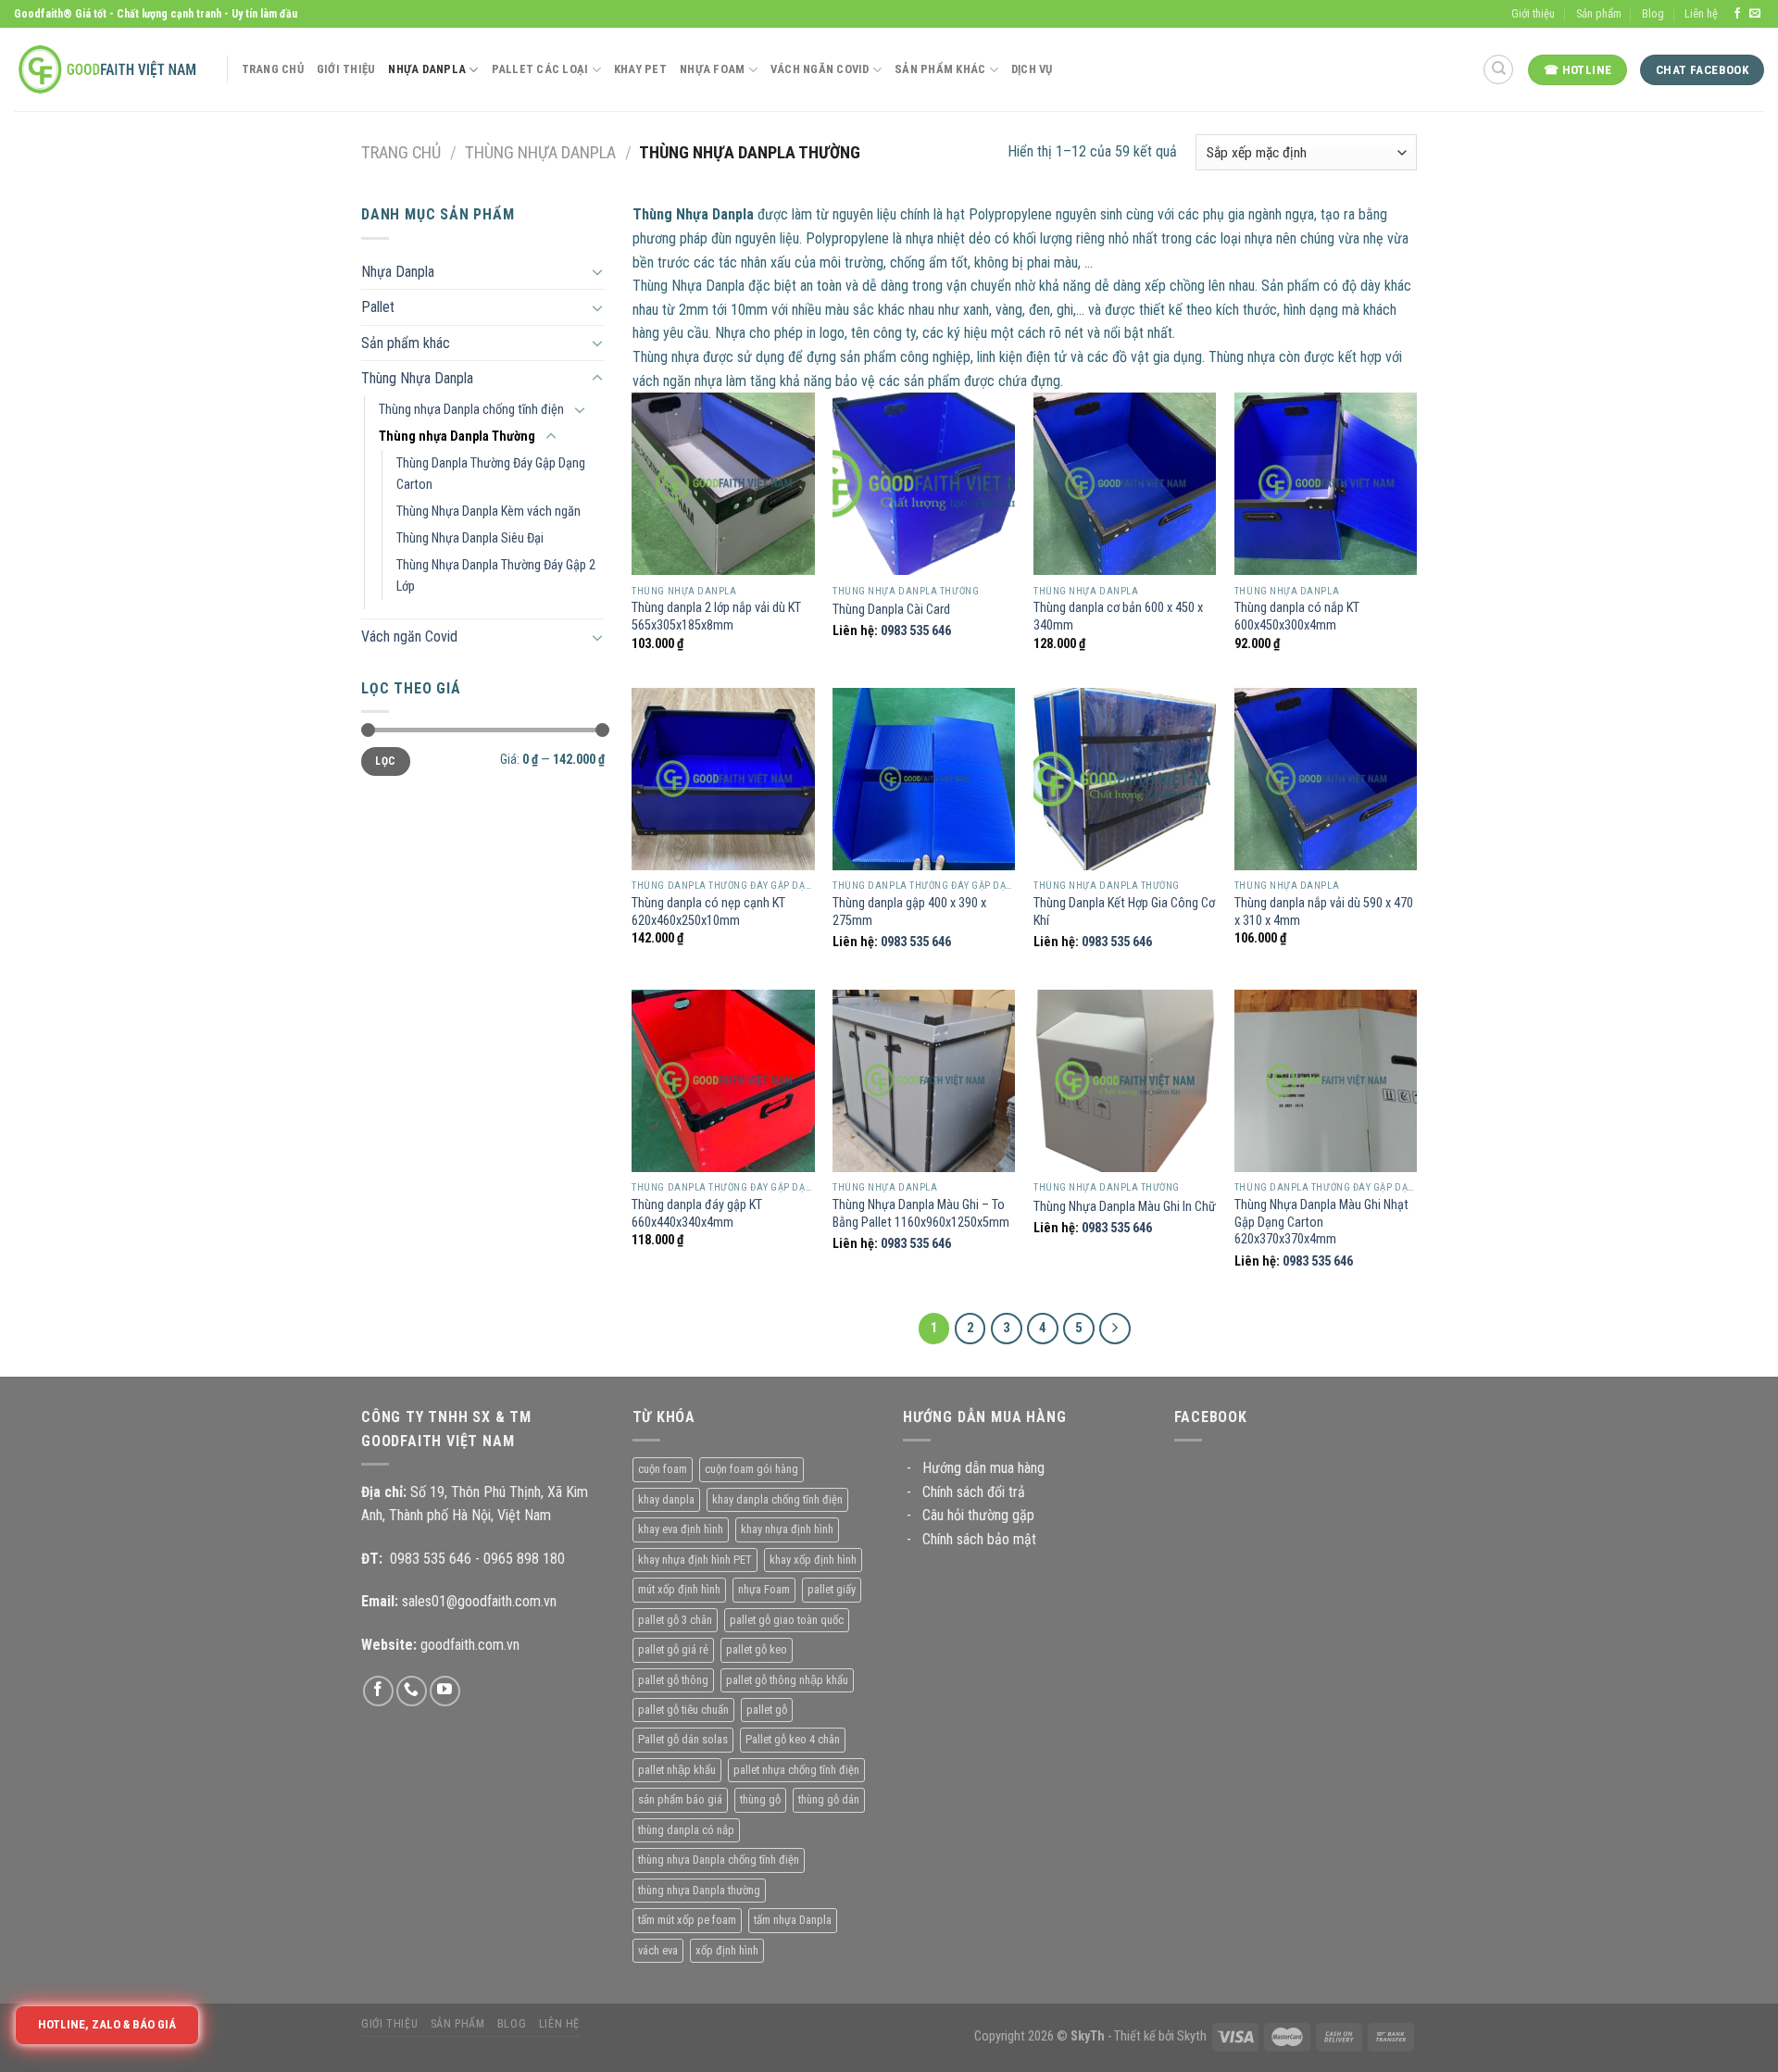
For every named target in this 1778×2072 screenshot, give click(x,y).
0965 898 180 (524, 1559)
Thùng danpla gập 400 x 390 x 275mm (909, 912)
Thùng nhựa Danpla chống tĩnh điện (471, 410)
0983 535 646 (916, 631)
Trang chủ (401, 152)
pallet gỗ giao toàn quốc (787, 1620)
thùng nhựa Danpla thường (699, 1890)
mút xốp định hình (679, 1589)
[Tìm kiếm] (1498, 69)
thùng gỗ (760, 1799)
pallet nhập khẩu (677, 1770)
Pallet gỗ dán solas (683, 1739)
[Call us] (412, 1691)
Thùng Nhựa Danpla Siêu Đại (470, 538)
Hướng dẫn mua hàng (983, 1468)
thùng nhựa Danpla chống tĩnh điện (719, 1860)
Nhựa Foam (712, 69)
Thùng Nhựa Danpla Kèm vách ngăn (488, 512)
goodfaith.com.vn (470, 1645)
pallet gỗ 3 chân (675, 1620)
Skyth (1192, 2036)
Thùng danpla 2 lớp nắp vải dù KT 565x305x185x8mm (716, 617)
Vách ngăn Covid (409, 637)
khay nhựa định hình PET (695, 1560)
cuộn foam (663, 1469)
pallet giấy (832, 1589)
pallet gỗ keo (757, 1649)
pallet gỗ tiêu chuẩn (683, 1710)
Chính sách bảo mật (979, 1539)
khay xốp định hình (813, 1560)
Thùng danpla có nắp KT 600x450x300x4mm (1297, 617)
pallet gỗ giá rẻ (673, 1649)
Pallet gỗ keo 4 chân (793, 1739)
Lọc (385, 761)
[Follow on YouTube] (445, 1691)
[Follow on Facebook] (1737, 14)
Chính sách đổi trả (974, 1492)
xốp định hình (727, 1950)
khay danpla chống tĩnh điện (777, 1499)
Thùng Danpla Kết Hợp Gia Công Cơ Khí (1124, 912)
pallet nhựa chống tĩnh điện (796, 1770)
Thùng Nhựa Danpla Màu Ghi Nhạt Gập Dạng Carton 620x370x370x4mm (1321, 1222)
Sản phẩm (1599, 13)
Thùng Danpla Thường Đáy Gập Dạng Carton (491, 474)
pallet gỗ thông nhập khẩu (787, 1680)
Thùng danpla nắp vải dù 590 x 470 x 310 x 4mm (1324, 912)
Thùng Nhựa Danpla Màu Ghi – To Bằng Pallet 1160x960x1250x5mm (921, 1214)
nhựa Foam (764, 1589)
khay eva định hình (681, 1529)
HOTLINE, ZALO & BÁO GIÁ (108, 2024)
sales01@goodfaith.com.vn (479, 1601)
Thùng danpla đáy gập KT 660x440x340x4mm (697, 1214)
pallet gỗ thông (673, 1680)
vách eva (658, 1950)
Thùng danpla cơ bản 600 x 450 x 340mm (1118, 617)
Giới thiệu (1533, 13)
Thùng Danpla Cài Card (891, 610)
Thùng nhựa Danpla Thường (457, 437)
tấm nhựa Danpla (793, 1920)
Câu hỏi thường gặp (978, 1515)
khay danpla (666, 1499)
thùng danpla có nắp (686, 1830)
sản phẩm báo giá (680, 1799)
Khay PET (640, 69)
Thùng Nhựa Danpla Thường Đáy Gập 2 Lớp (496, 576)
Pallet (378, 307)
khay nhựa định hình (787, 1529)
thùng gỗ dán (829, 1799)
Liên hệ (1701, 13)
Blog (1653, 13)
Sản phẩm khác (406, 343)
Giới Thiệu (346, 69)
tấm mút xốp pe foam (687, 1920)
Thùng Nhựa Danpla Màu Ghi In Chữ (1125, 1207)
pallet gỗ (767, 1710)
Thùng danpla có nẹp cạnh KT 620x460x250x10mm (708, 912)
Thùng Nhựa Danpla (540, 152)
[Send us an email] (1755, 14)
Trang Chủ (273, 69)
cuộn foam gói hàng (751, 1469)
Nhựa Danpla (427, 69)
